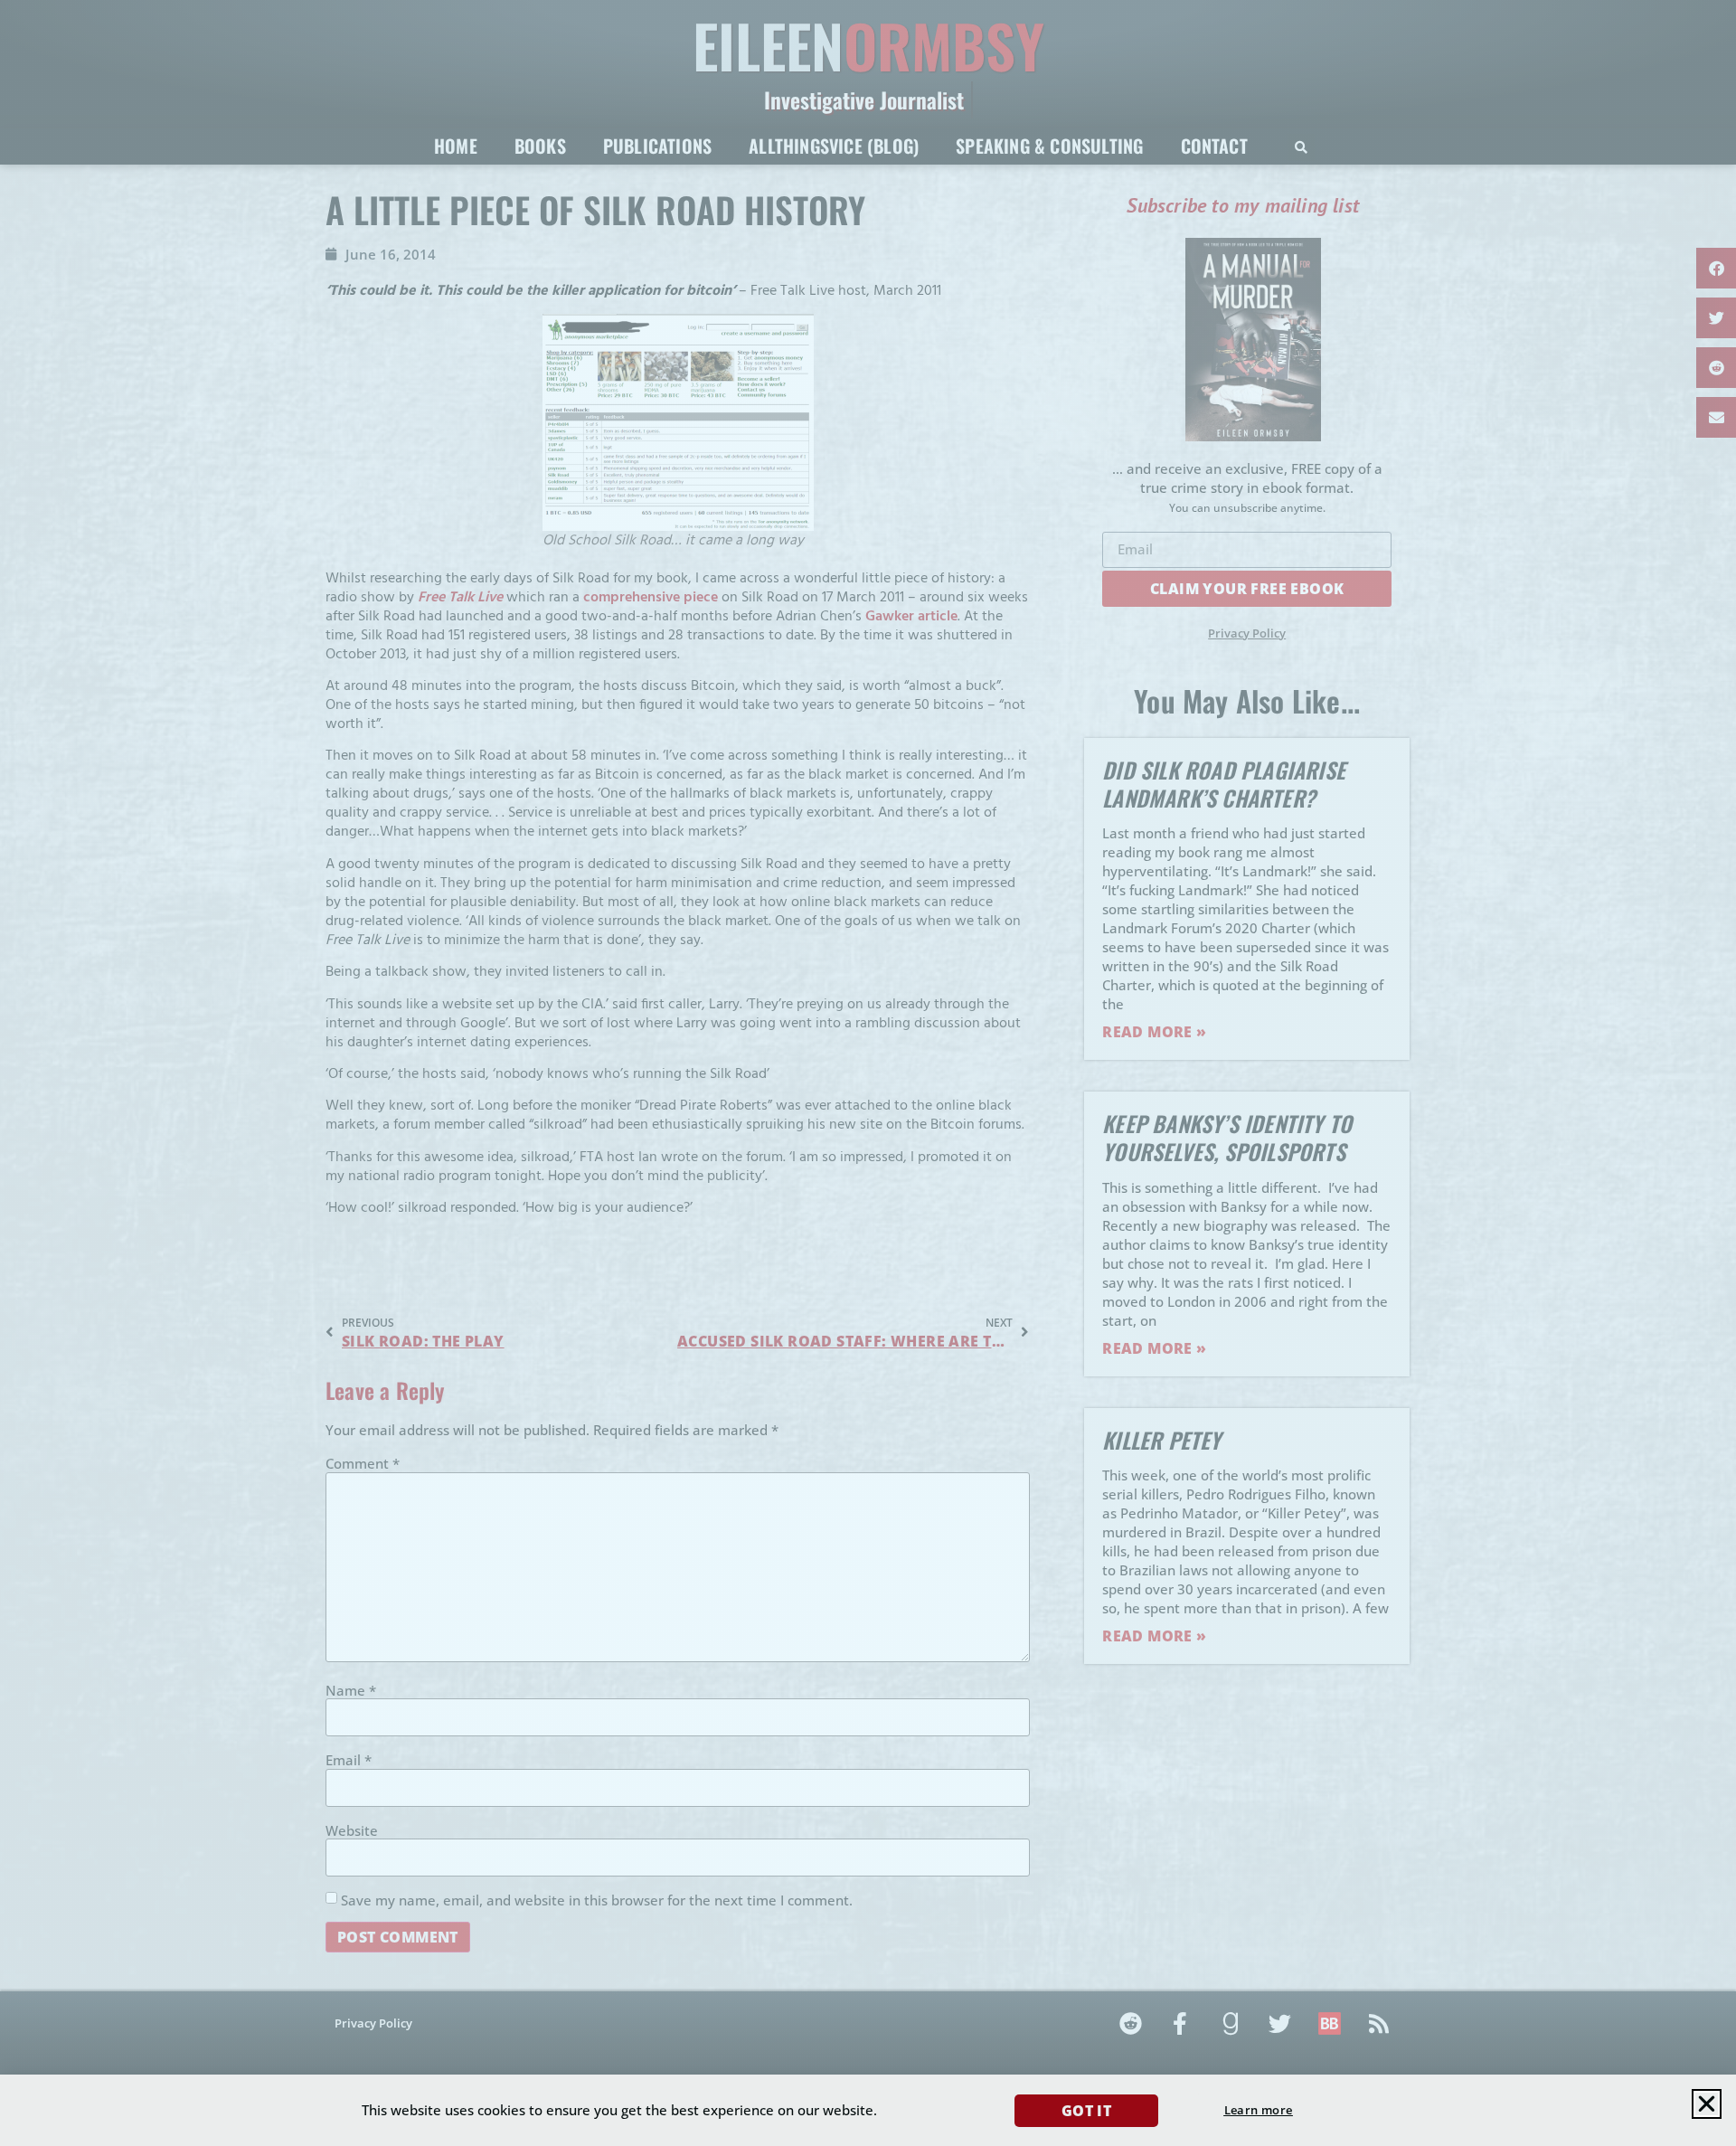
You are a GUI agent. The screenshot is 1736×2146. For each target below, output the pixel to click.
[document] (868, 1073)
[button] (1707, 2104)
